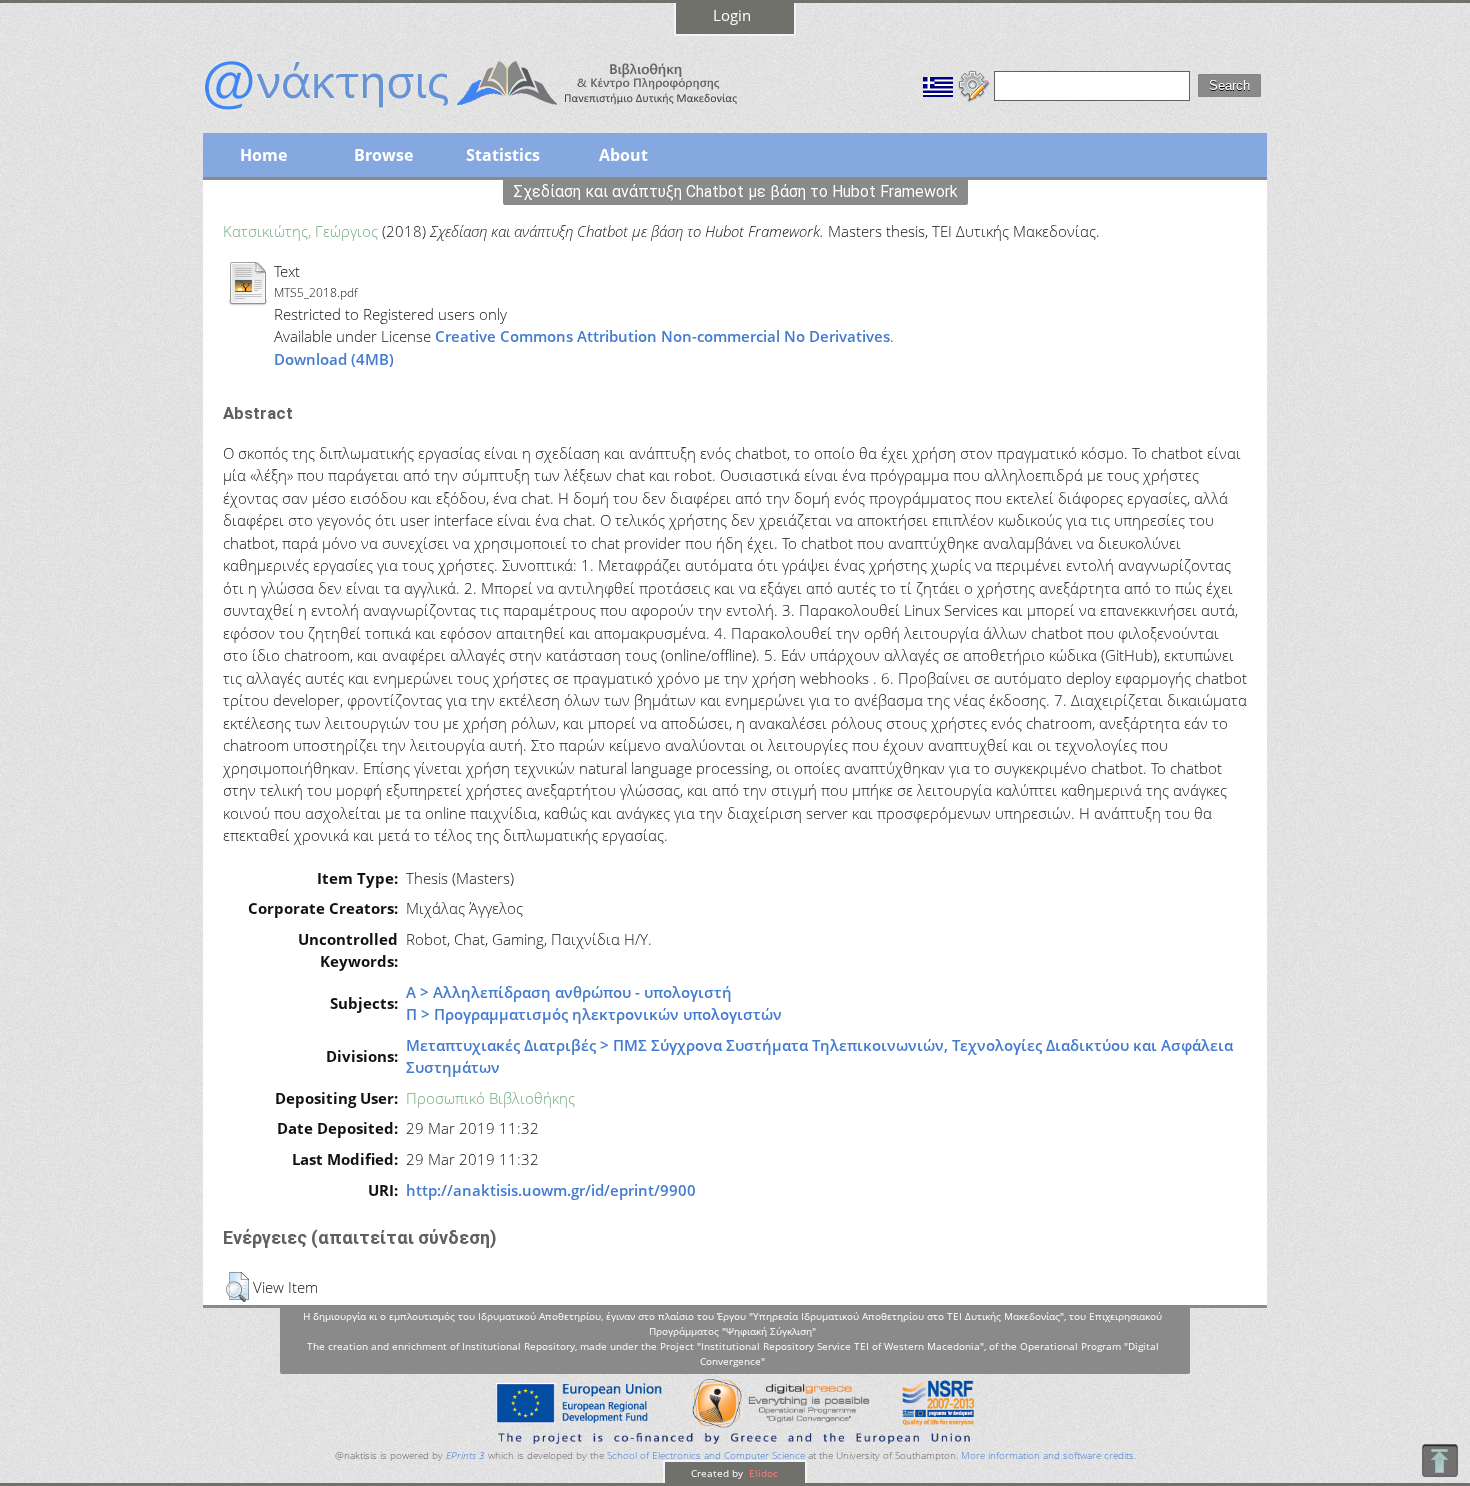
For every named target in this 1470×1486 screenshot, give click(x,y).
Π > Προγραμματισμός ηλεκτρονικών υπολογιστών (594, 1014)
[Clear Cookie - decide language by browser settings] (974, 84)
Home (263, 155)
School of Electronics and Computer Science (706, 1455)
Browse (383, 155)
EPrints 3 (465, 1455)
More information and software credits (1047, 1455)
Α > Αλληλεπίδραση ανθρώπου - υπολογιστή (569, 992)
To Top (1439, 1460)
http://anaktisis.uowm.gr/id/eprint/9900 (551, 1190)
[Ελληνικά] (938, 84)
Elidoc (762, 1473)
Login (732, 15)
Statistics (503, 155)
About (623, 155)
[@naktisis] (503, 112)
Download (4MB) (334, 359)
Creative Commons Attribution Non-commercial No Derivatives (662, 336)
